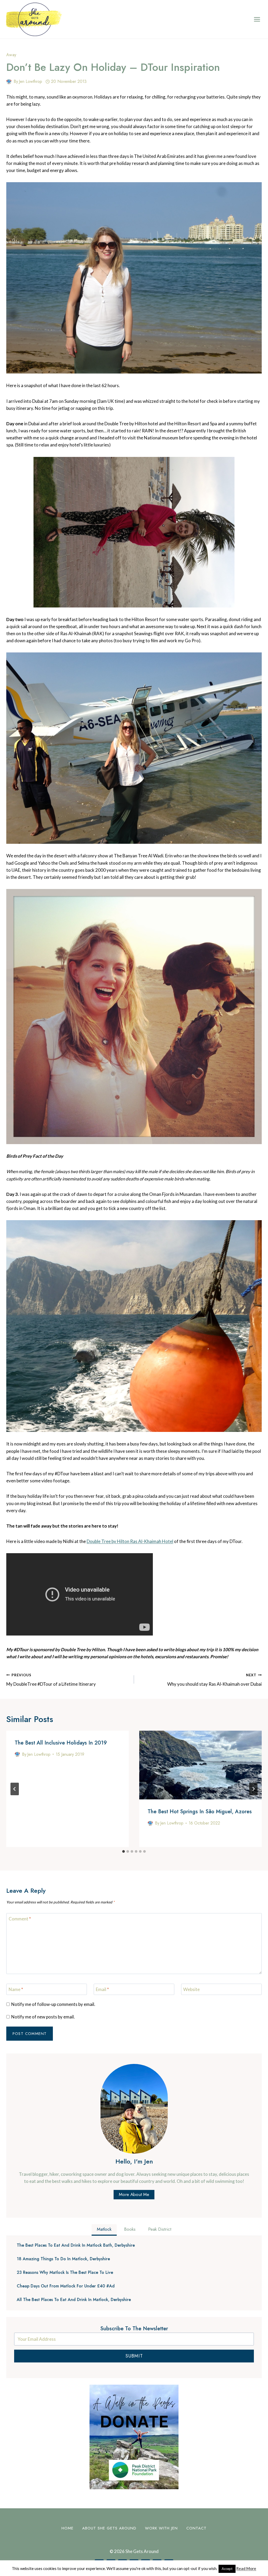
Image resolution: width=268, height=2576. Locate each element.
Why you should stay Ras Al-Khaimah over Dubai (214, 1680)
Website (191, 1989)
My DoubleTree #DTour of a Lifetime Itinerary (51, 1680)
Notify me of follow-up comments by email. (53, 2004)
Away (11, 55)
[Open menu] (257, 19)
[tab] (124, 1851)
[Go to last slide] (15, 1789)
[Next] (253, 1789)
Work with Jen (161, 2528)
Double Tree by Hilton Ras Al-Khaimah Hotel (130, 1541)
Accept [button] (227, 2569)
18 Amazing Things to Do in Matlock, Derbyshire (63, 2259)
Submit (134, 2356)
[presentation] (200, 1765)
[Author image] (9, 82)
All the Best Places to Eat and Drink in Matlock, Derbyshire (74, 2300)
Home (68, 2528)
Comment (20, 1919)
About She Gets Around (109, 2528)
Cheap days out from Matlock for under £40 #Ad (66, 2286)
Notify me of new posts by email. (43, 2017)
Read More (246, 2568)
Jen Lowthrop (30, 81)
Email (102, 1989)
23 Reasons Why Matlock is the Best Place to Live (65, 2273)
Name (16, 1989)
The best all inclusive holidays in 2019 (61, 1743)
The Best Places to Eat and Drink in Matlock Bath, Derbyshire (76, 2245)
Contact (196, 2528)
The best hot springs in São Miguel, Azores (200, 1812)
